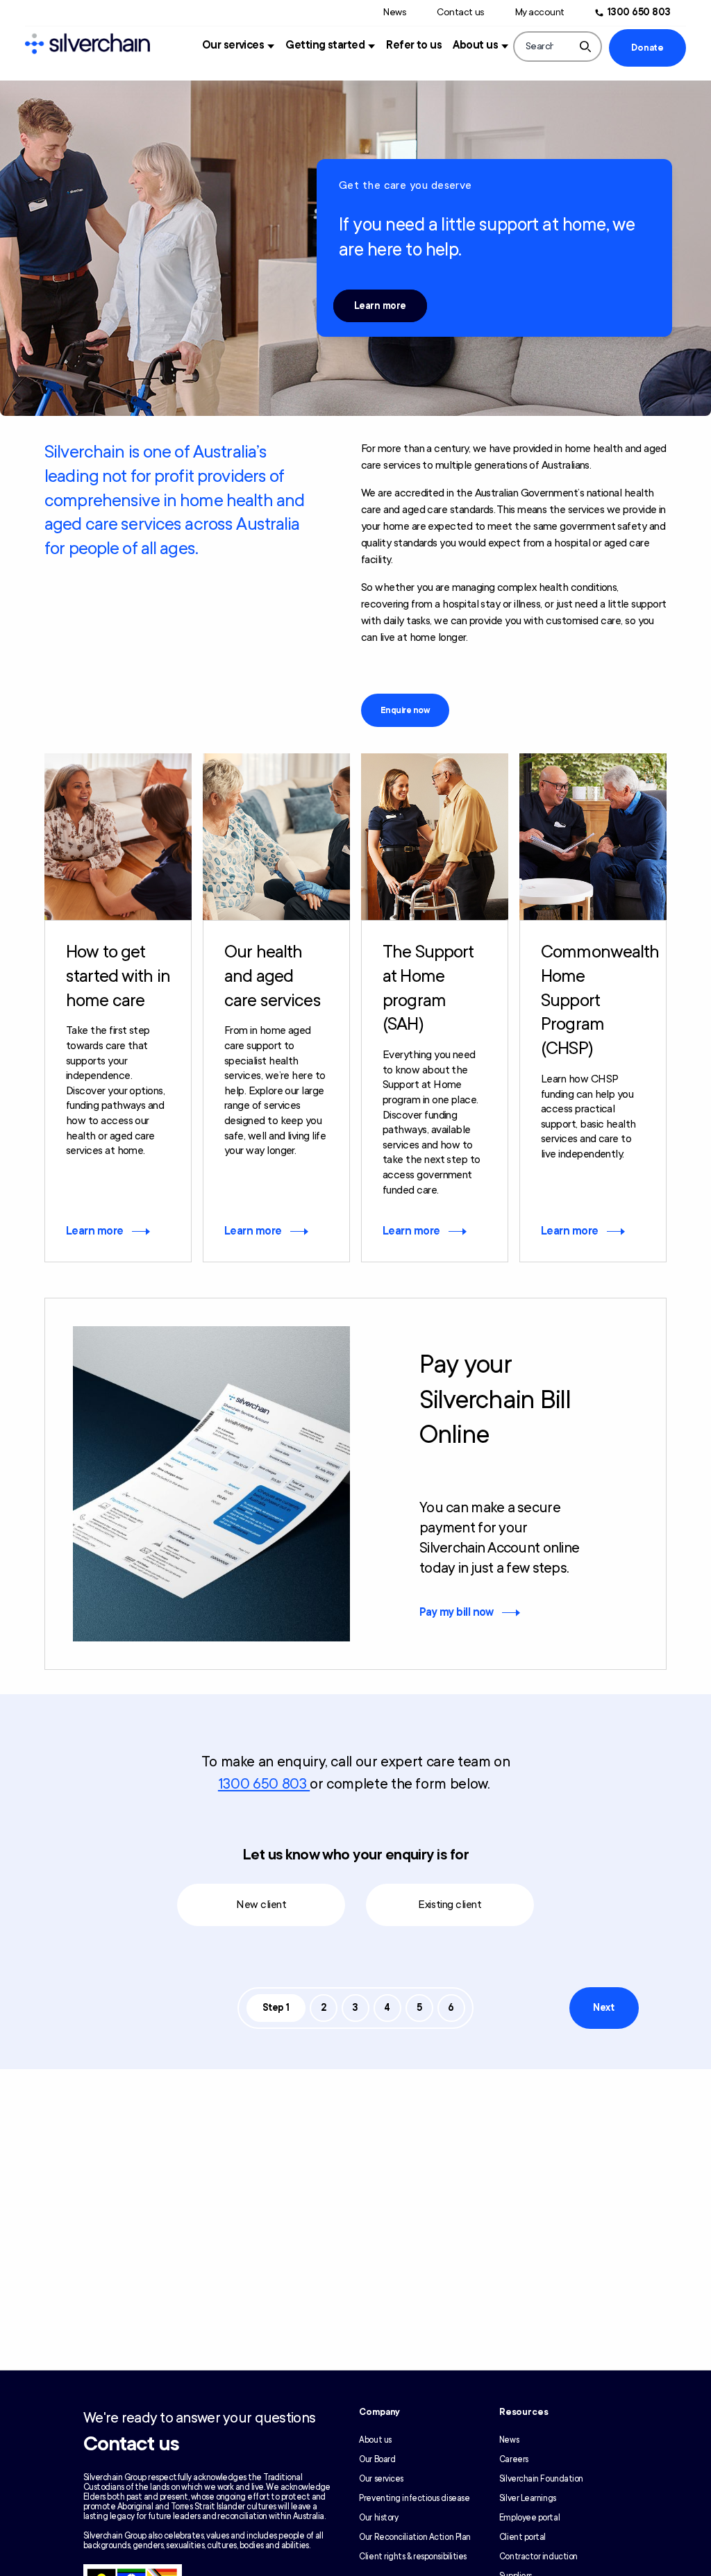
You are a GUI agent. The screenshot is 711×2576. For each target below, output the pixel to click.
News (395, 12)
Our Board (377, 2459)
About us (475, 45)
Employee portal (529, 2518)
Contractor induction (538, 2557)
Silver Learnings (528, 2498)
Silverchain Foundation (541, 2479)
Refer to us (414, 45)
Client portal (522, 2537)
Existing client (450, 1905)
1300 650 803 (639, 12)
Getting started (325, 45)
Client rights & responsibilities (413, 2557)
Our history (378, 2518)
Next (603, 2008)
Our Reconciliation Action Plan (415, 2537)
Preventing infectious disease (414, 2498)
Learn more (380, 306)
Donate (647, 48)
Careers (514, 2459)
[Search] (585, 47)
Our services (233, 45)
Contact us (460, 12)
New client (261, 1905)
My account (540, 12)
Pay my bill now (457, 1612)
